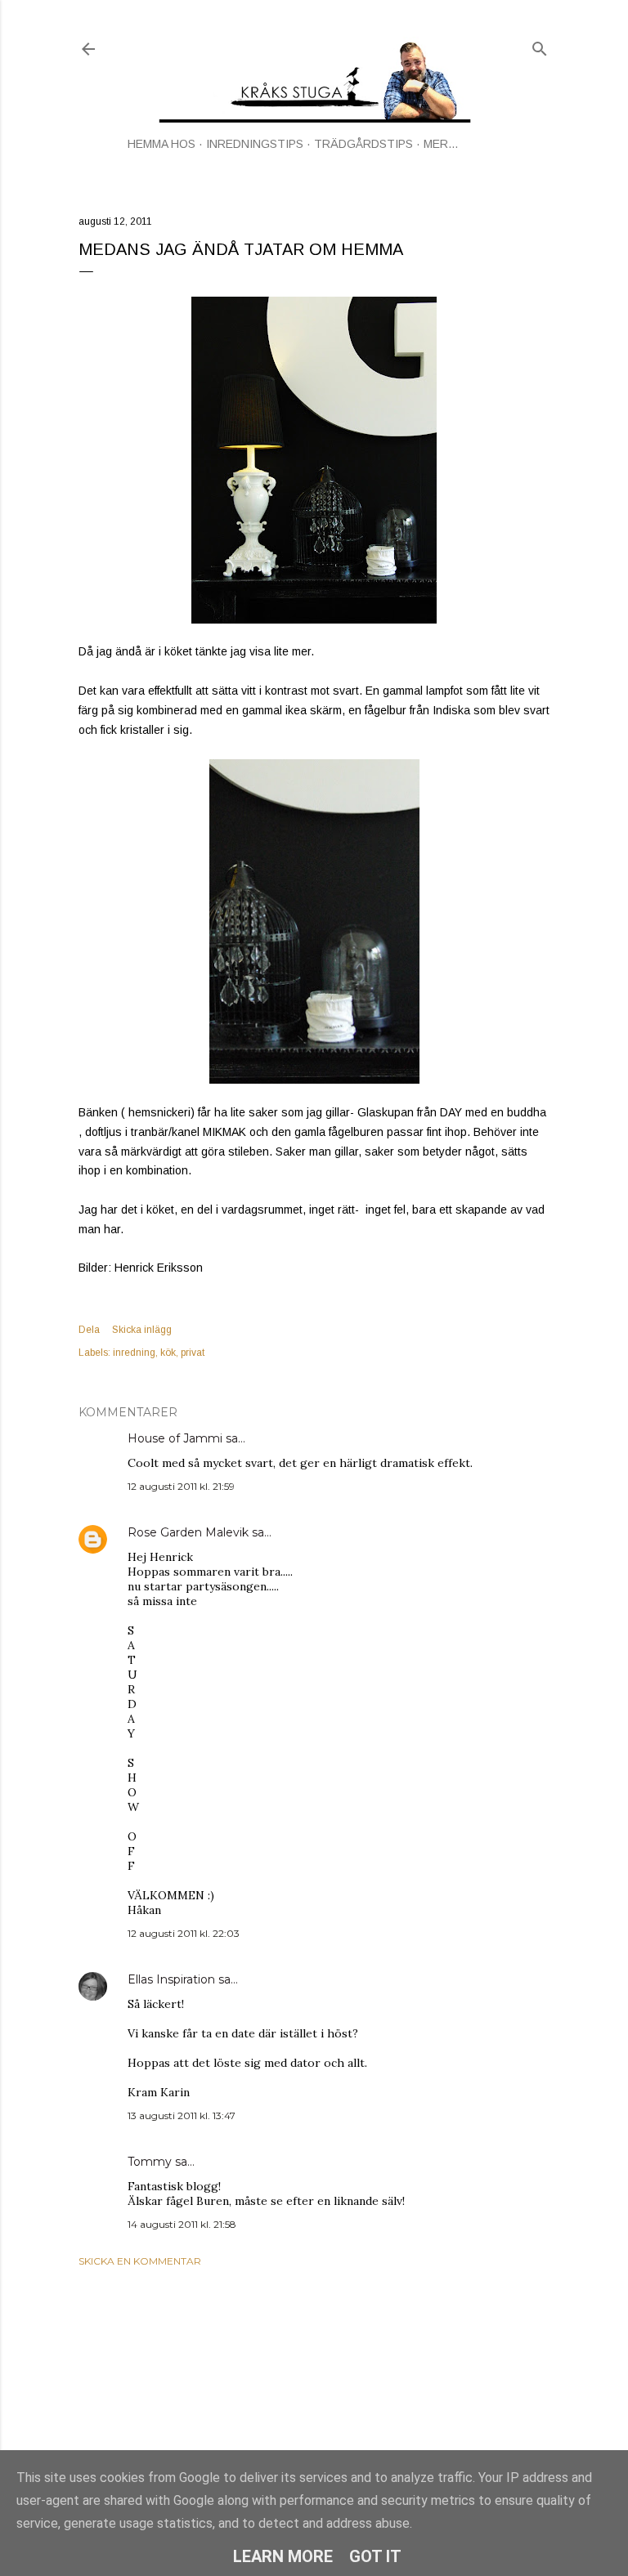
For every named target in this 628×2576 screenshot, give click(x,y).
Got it (375, 2556)
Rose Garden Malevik (188, 1532)
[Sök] (540, 45)
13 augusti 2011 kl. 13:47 (182, 2115)
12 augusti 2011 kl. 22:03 (184, 1933)
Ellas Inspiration (171, 1979)
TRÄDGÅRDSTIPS (363, 144)
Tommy (150, 2162)
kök (168, 1353)
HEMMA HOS (161, 144)
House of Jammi (175, 1438)
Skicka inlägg (142, 1330)
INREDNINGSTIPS (255, 144)
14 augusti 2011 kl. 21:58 (182, 2224)
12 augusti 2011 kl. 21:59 (181, 1486)
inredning (134, 1353)
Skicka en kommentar (140, 2261)
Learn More (283, 2556)
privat (193, 1353)
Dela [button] (89, 1330)
